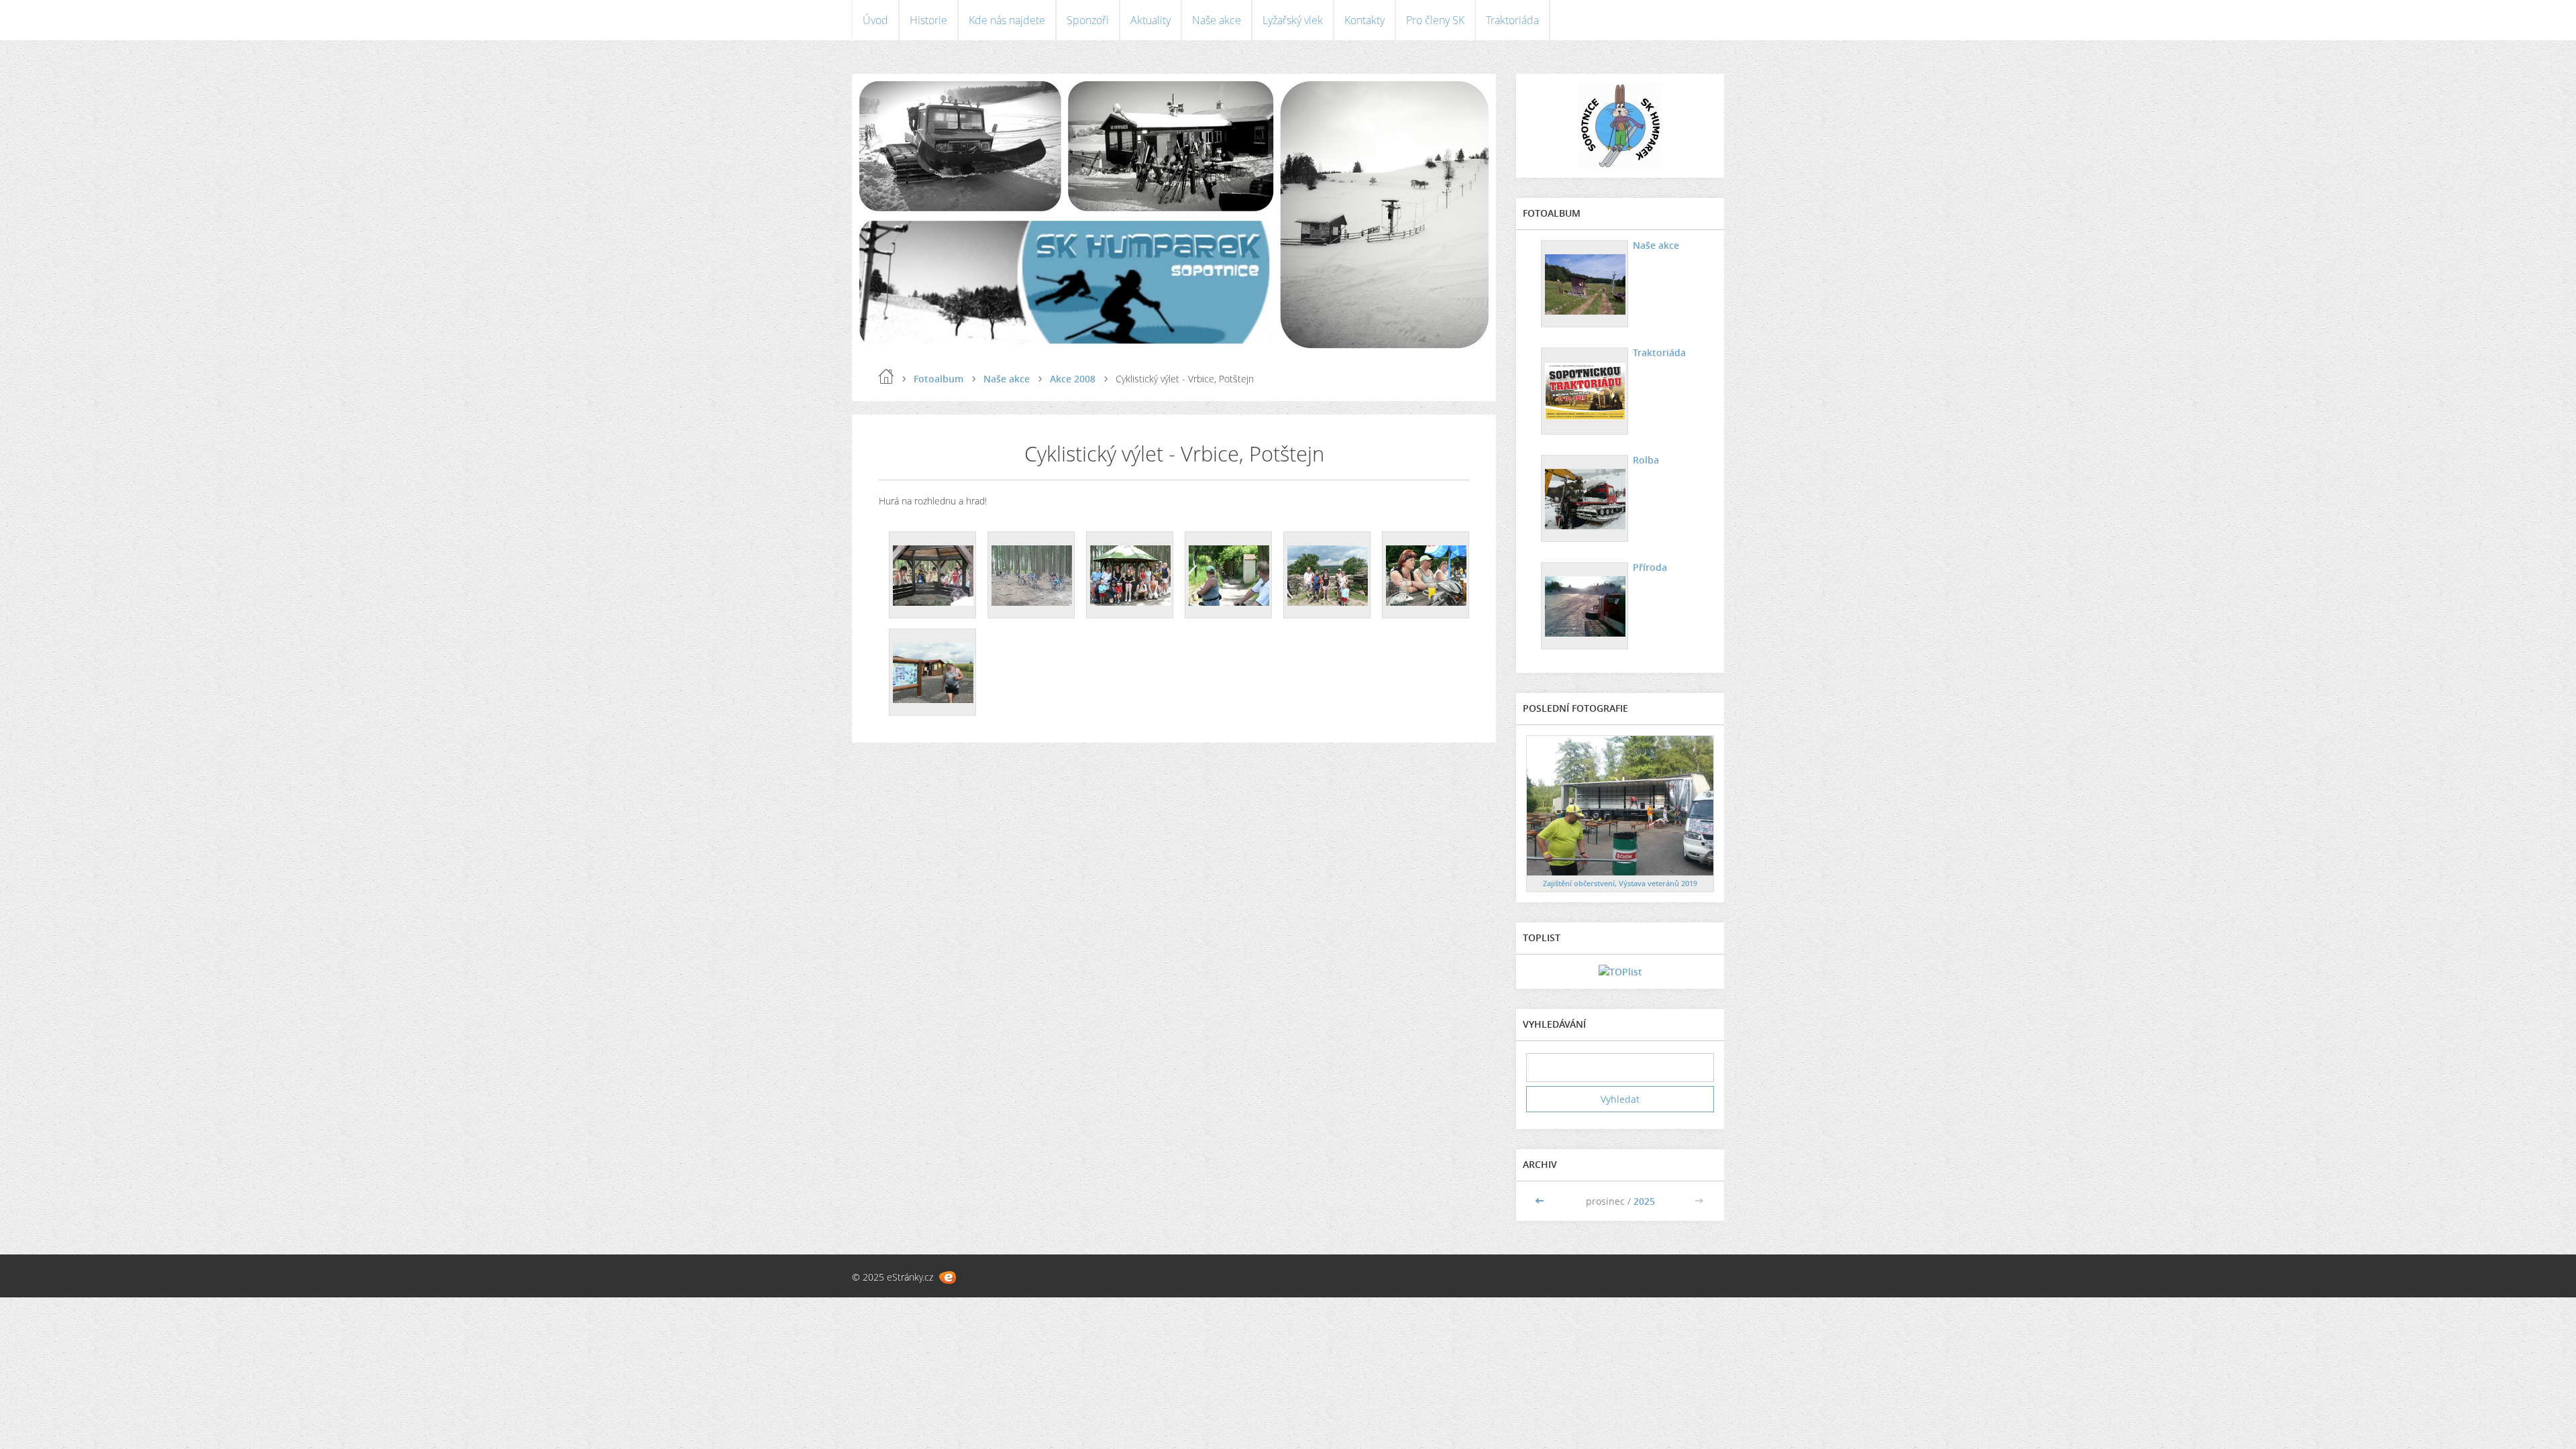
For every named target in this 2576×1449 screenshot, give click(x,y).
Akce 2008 (1073, 379)
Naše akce (1217, 20)
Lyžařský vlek (1293, 20)
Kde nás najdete (1007, 20)
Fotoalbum (938, 379)
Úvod (875, 20)
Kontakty (1364, 20)
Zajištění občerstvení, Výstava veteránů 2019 (1620, 883)
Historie (928, 20)
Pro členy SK (1435, 20)
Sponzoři (1088, 20)
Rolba (1646, 460)
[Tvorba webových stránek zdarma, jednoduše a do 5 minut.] (948, 1278)
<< (1541, 1201)
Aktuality (1150, 20)
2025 (1644, 1201)
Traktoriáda (1512, 20)
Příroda (1650, 567)
